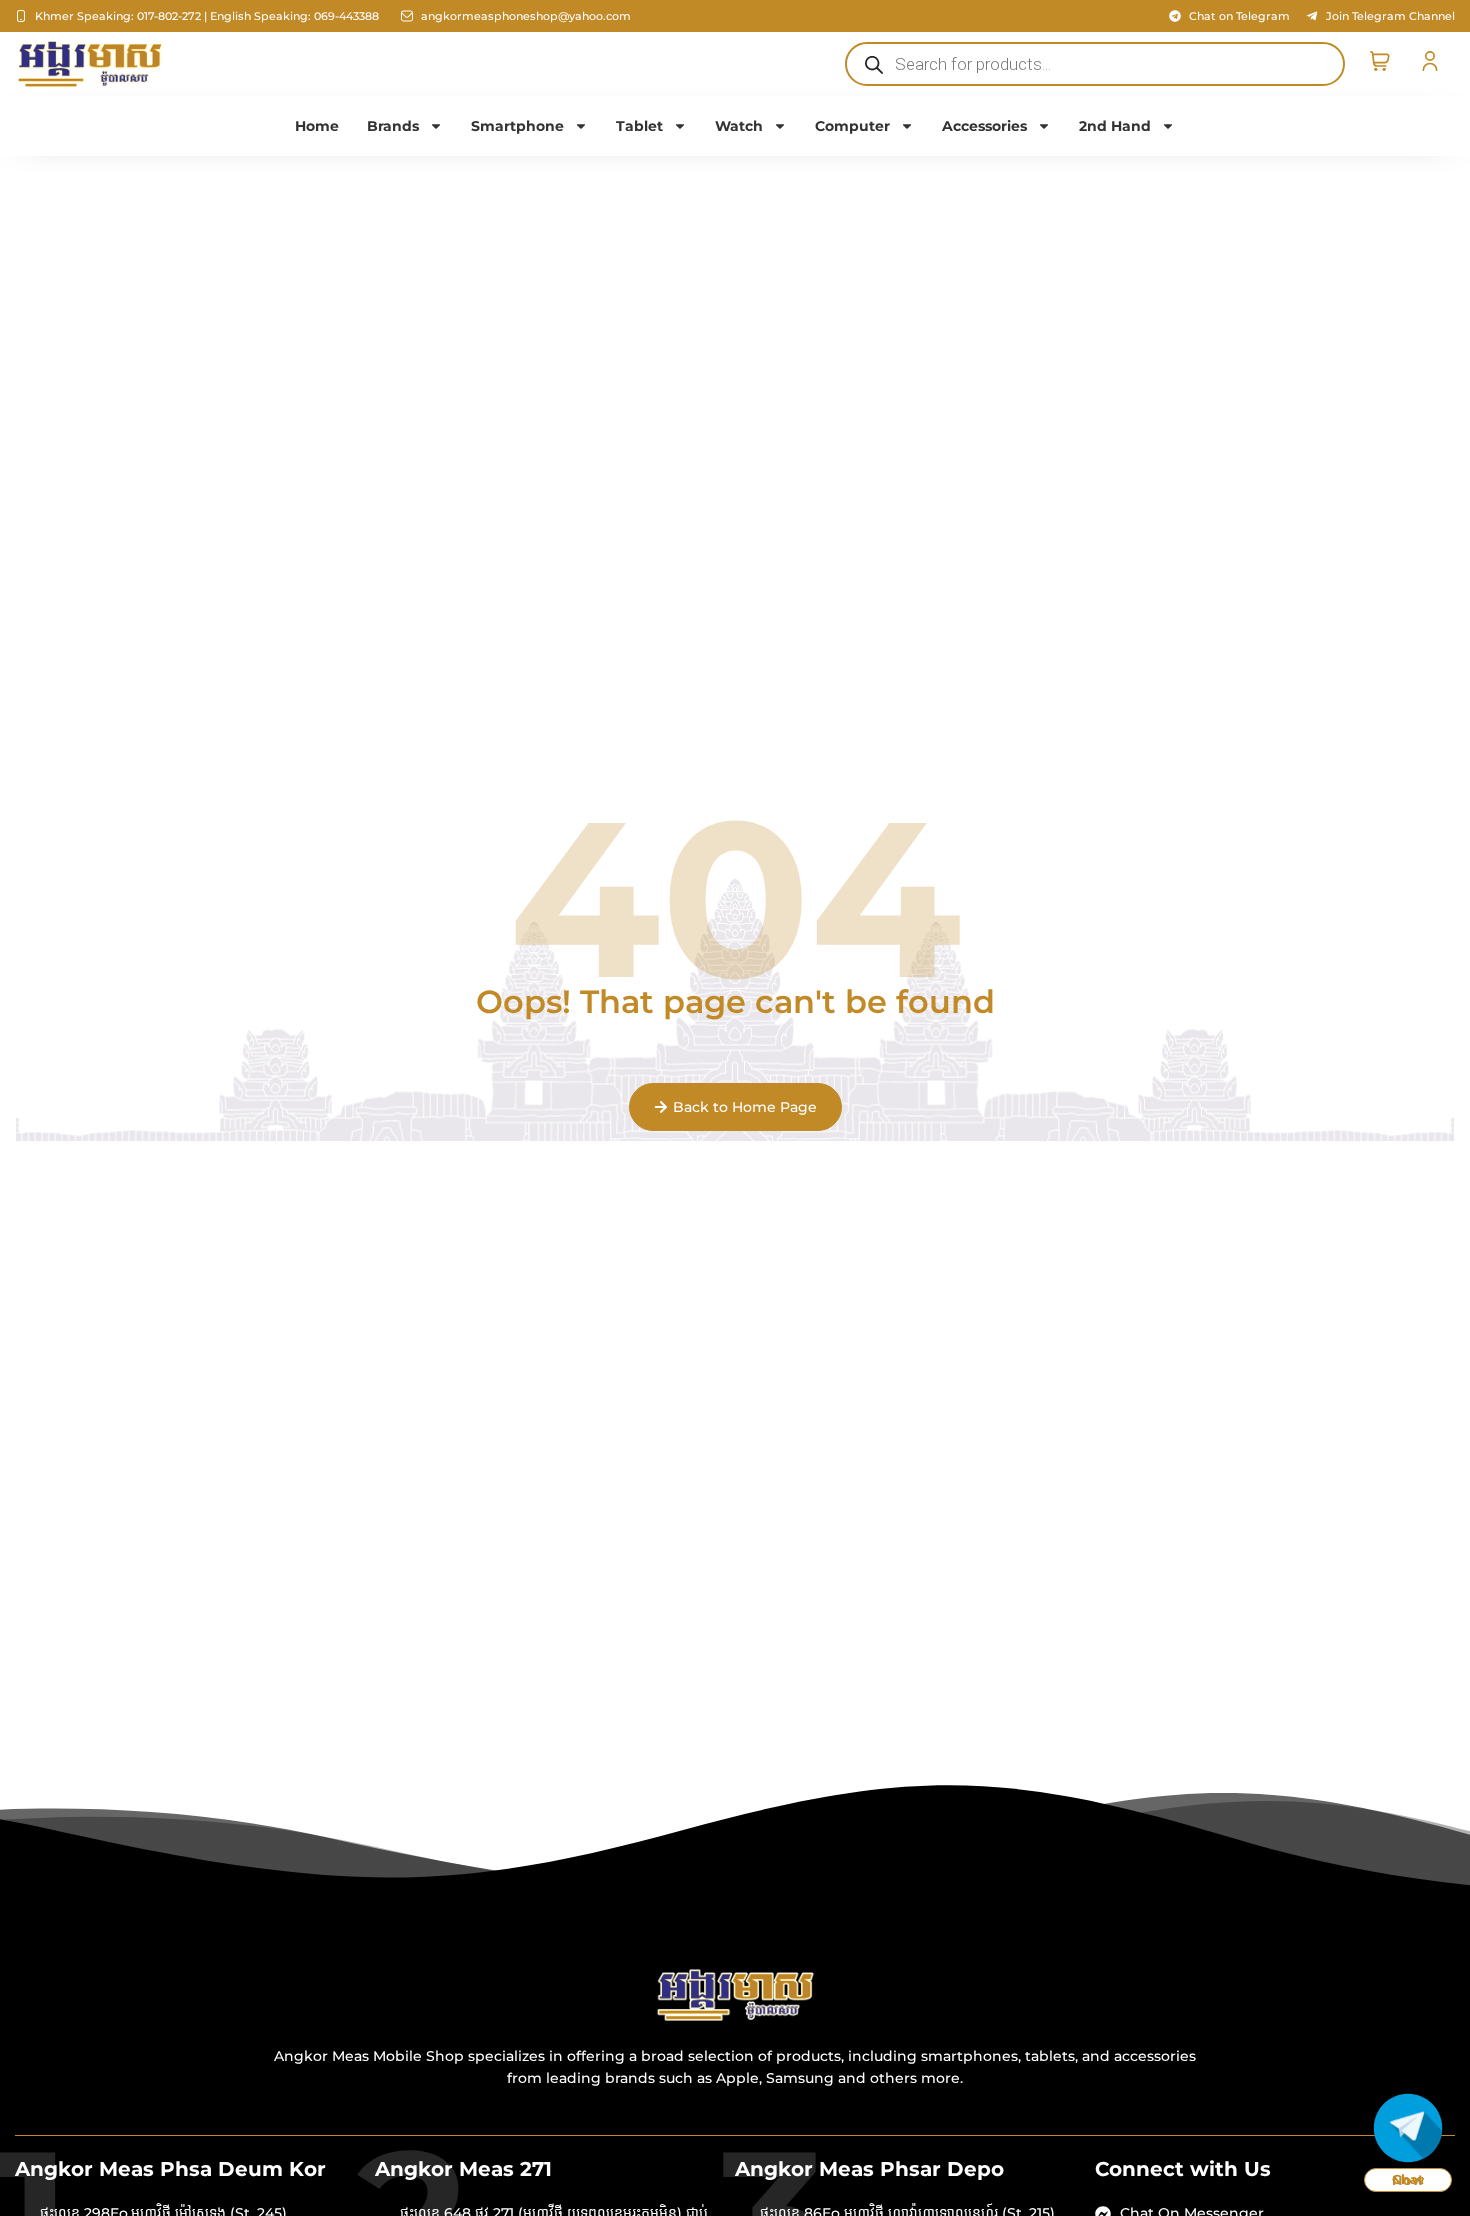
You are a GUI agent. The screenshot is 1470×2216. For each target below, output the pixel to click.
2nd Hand (1115, 126)
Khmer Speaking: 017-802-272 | (121, 16)
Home (317, 126)
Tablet (639, 126)
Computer (852, 126)
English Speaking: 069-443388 (294, 16)
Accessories (984, 126)
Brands (393, 126)
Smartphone (517, 126)
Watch (739, 126)
